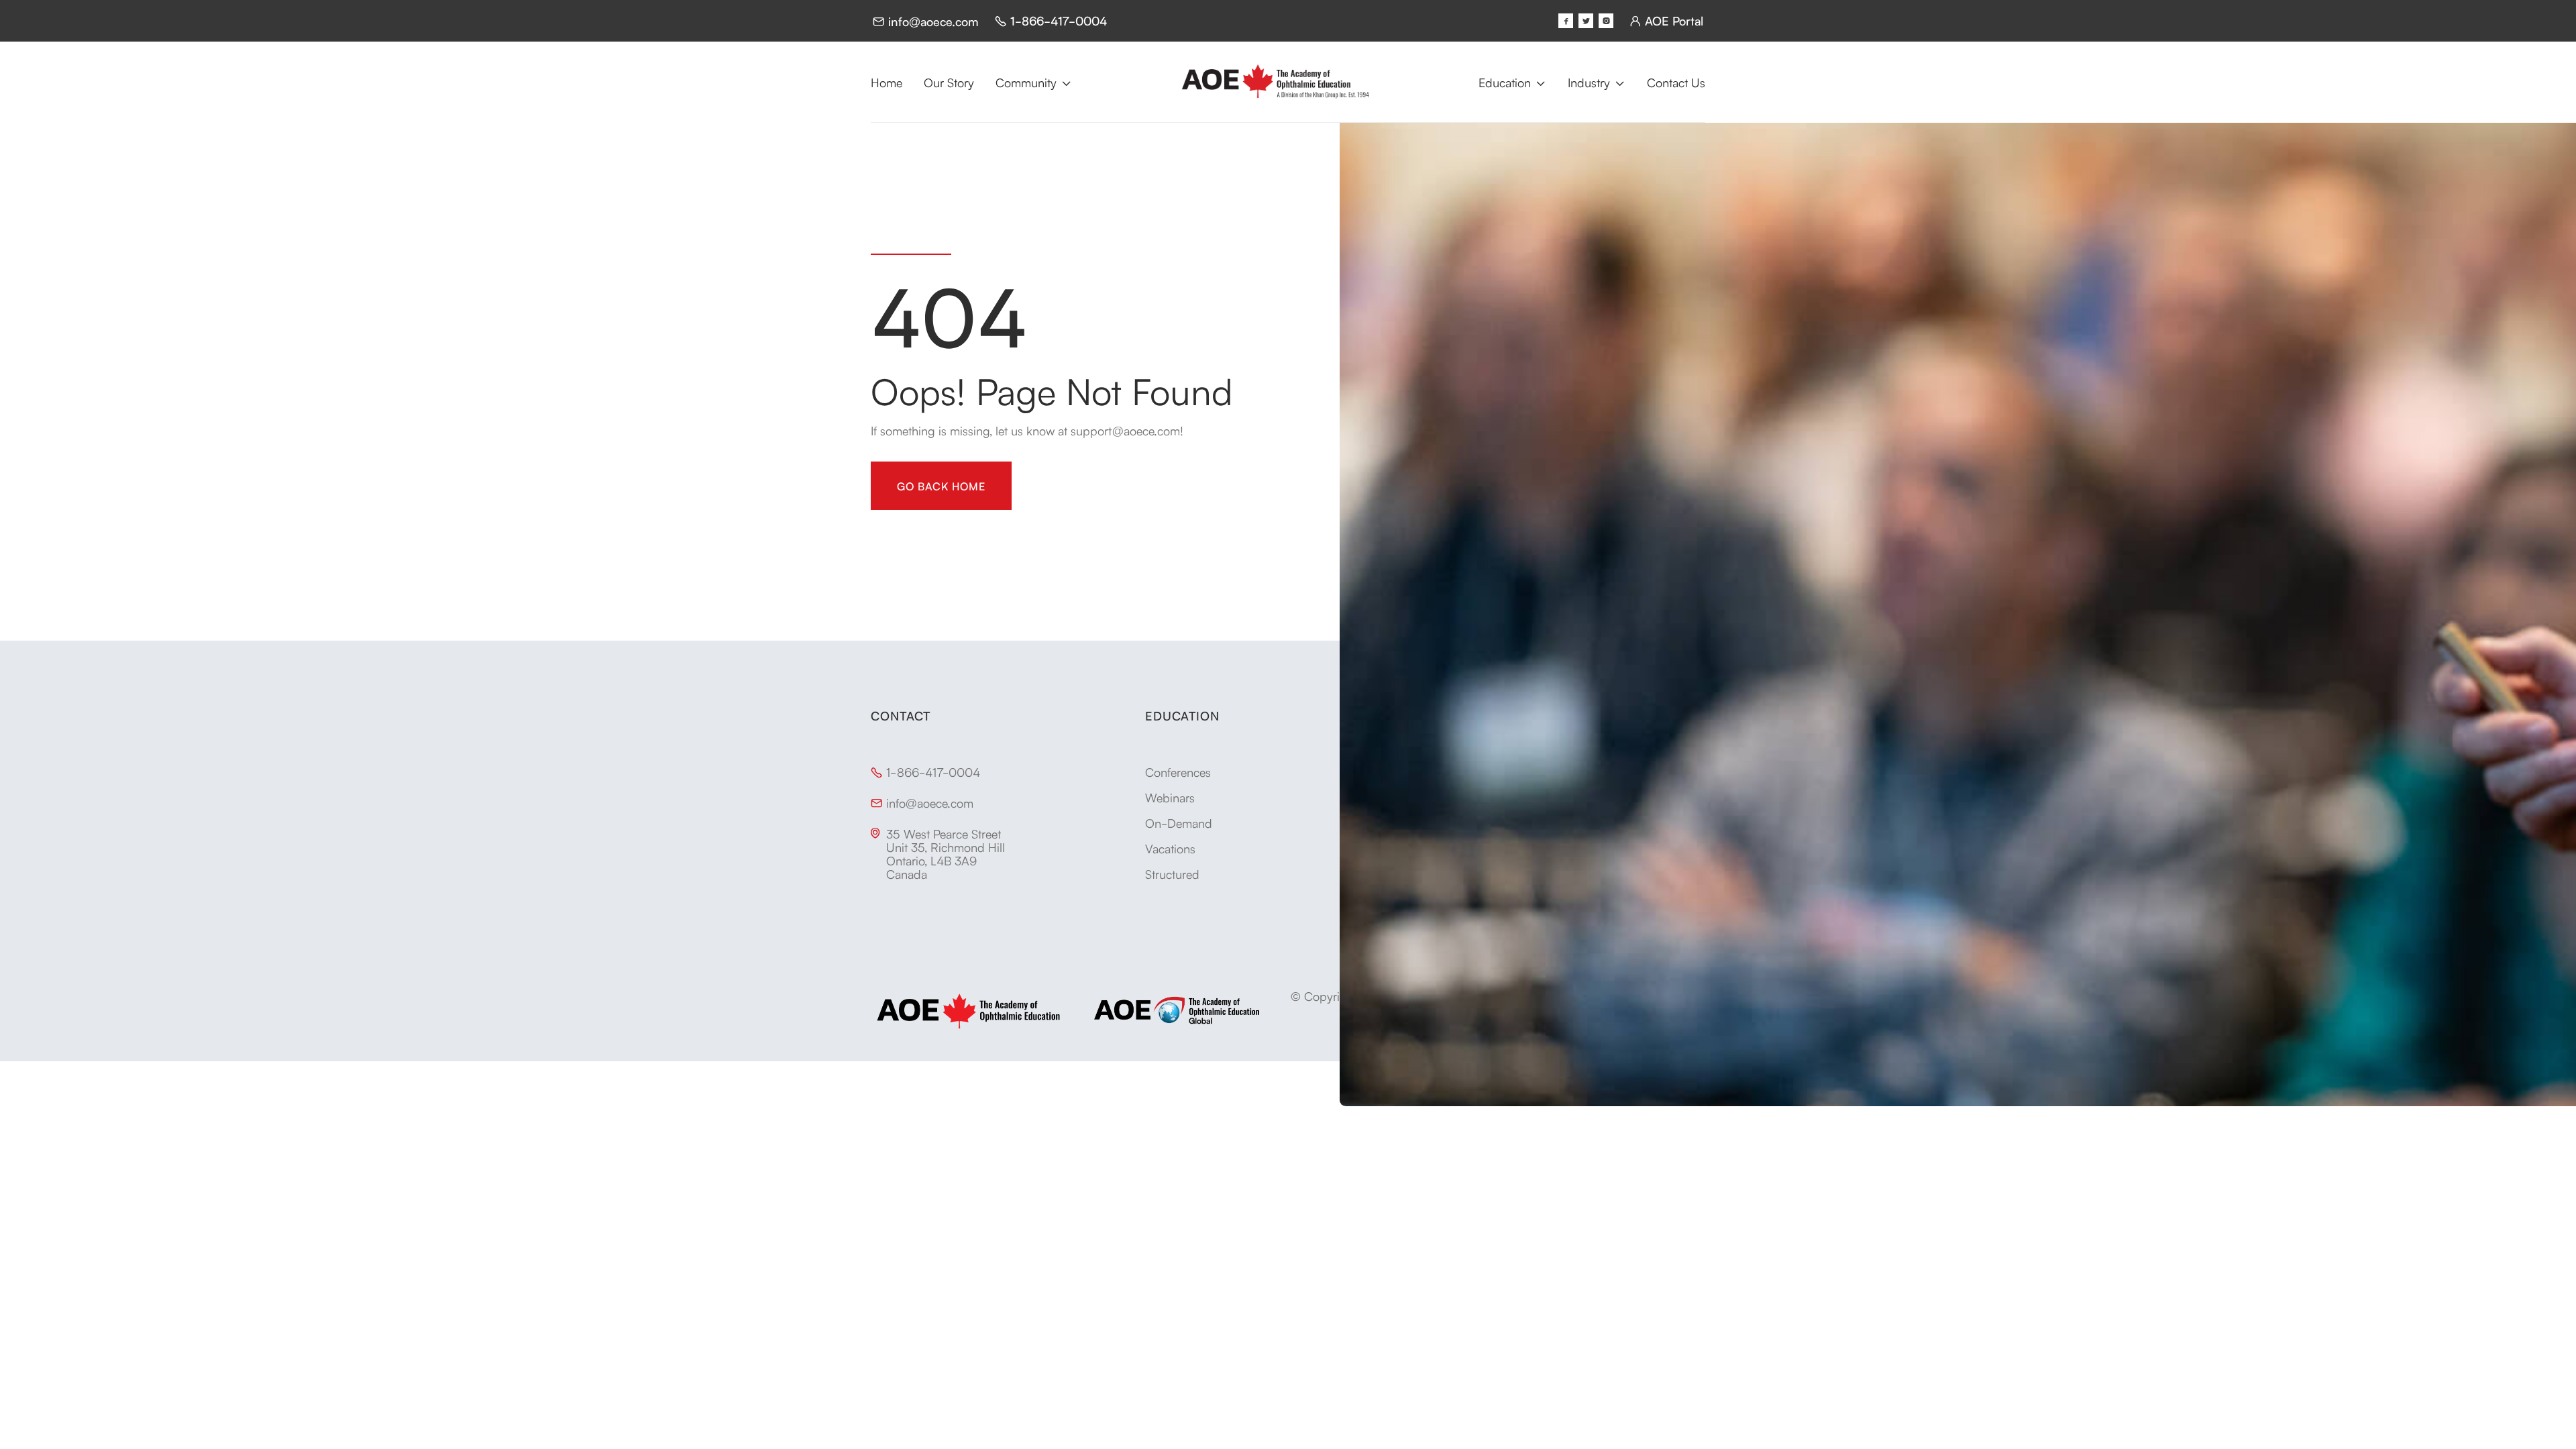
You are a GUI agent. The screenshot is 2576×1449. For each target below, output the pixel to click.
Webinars (1170, 797)
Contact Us (1676, 82)
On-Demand (1179, 822)
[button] (1034, 82)
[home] (1275, 82)
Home (887, 82)
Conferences (1178, 771)
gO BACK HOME (941, 486)
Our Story (949, 82)
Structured (1172, 873)
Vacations (1170, 848)
